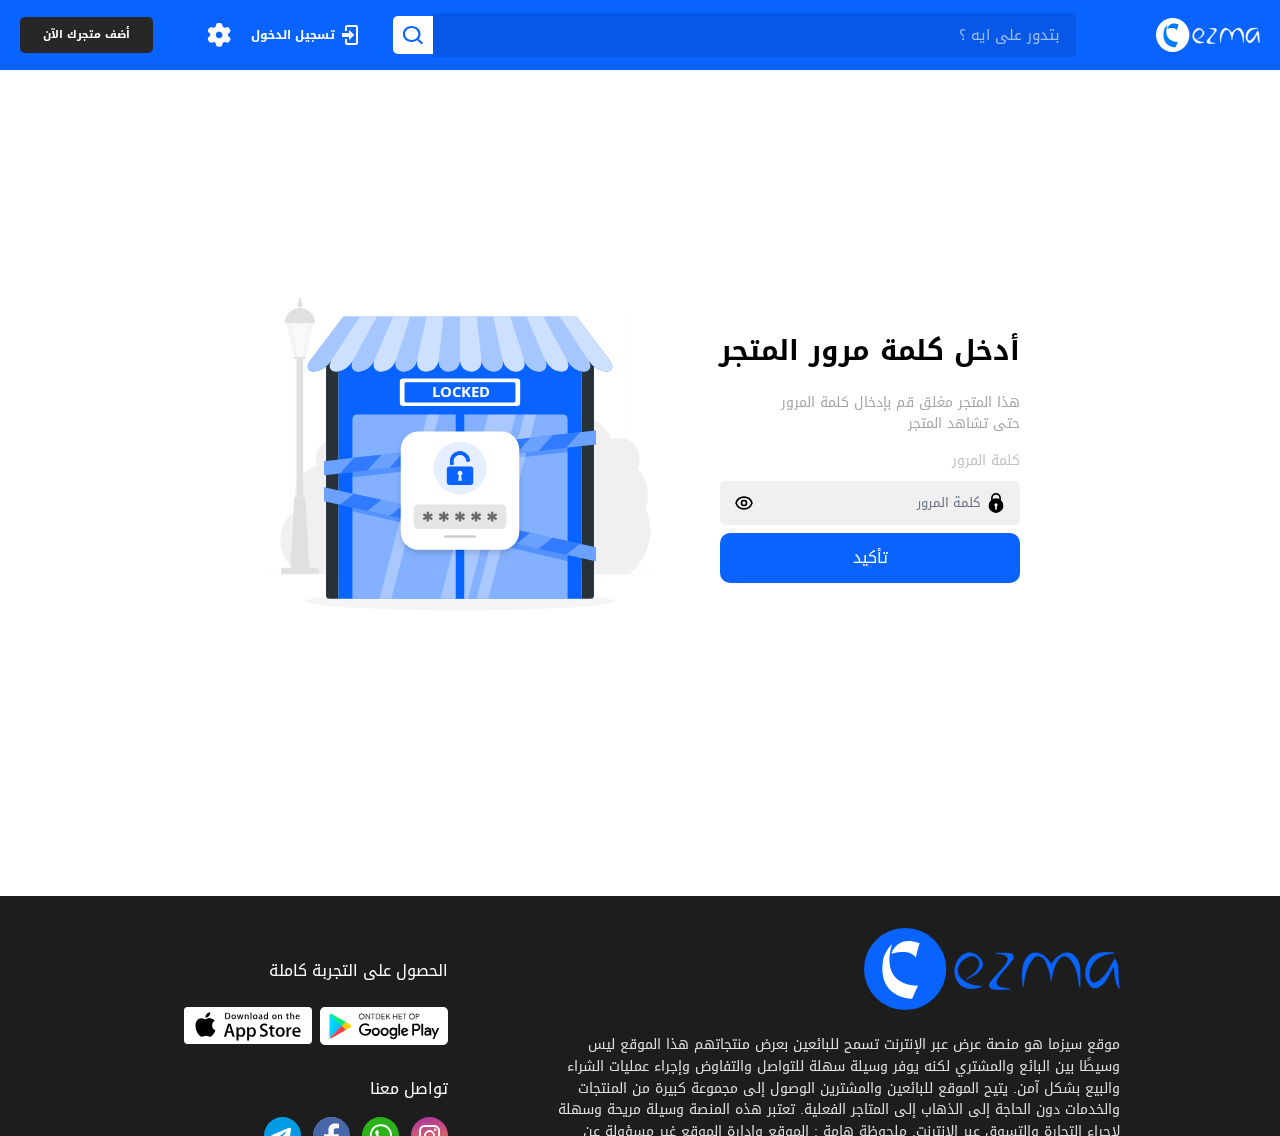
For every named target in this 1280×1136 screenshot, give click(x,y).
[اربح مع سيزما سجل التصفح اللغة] (219, 35)
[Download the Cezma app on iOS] (248, 1026)
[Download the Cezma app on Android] (384, 1026)
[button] (219, 35)
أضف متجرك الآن (86, 35)
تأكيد (870, 557)
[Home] (1208, 34)
